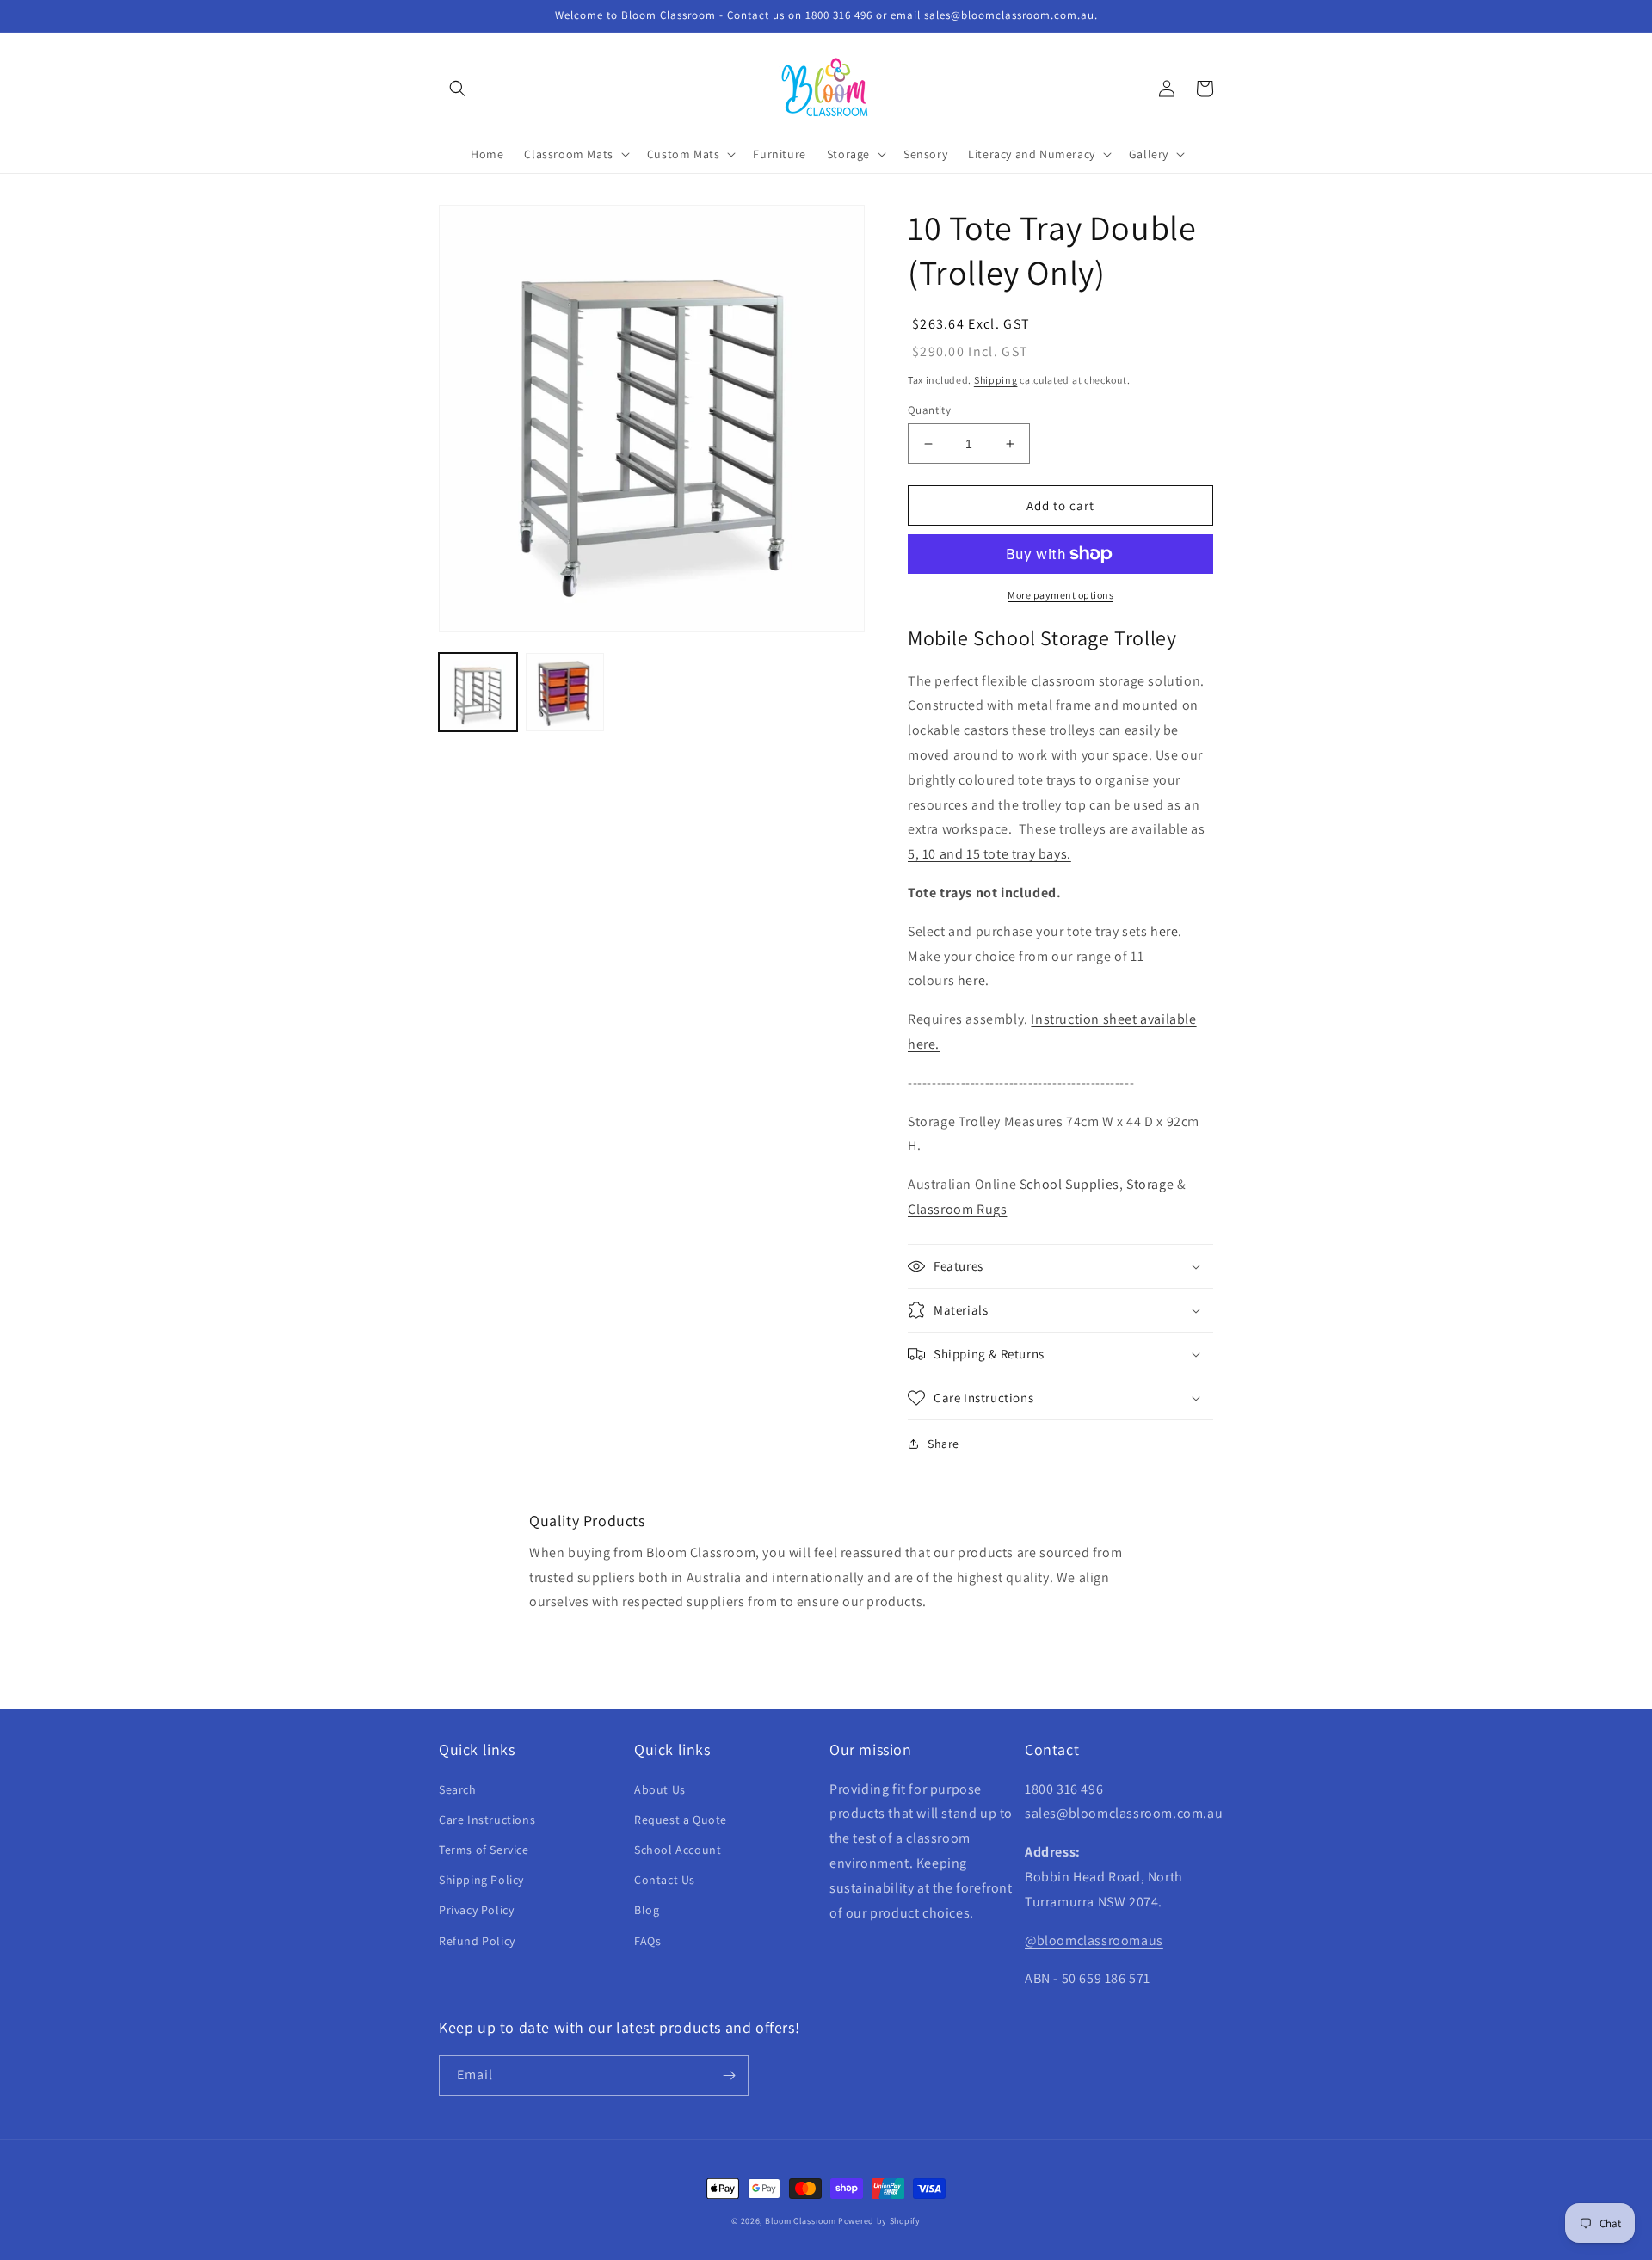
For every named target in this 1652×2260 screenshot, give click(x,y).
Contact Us (665, 1880)
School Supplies (1069, 1184)
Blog (647, 1910)
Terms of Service (484, 1850)
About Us (660, 1789)
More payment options (1060, 595)
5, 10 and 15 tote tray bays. (989, 854)
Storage (1150, 1184)
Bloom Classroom (801, 2221)
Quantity (929, 410)
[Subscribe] (729, 2075)
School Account (678, 1850)
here (1164, 931)
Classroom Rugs (957, 1209)
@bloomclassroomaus (1094, 1940)
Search (458, 1789)
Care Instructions (487, 1820)
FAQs (647, 1941)
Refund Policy (477, 1941)
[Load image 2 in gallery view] (565, 692)
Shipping (996, 380)
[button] (458, 89)
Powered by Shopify (879, 2221)
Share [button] (943, 1444)
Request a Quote (681, 1820)
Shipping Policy (481, 1880)
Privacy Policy (476, 1910)
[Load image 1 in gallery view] (478, 692)
